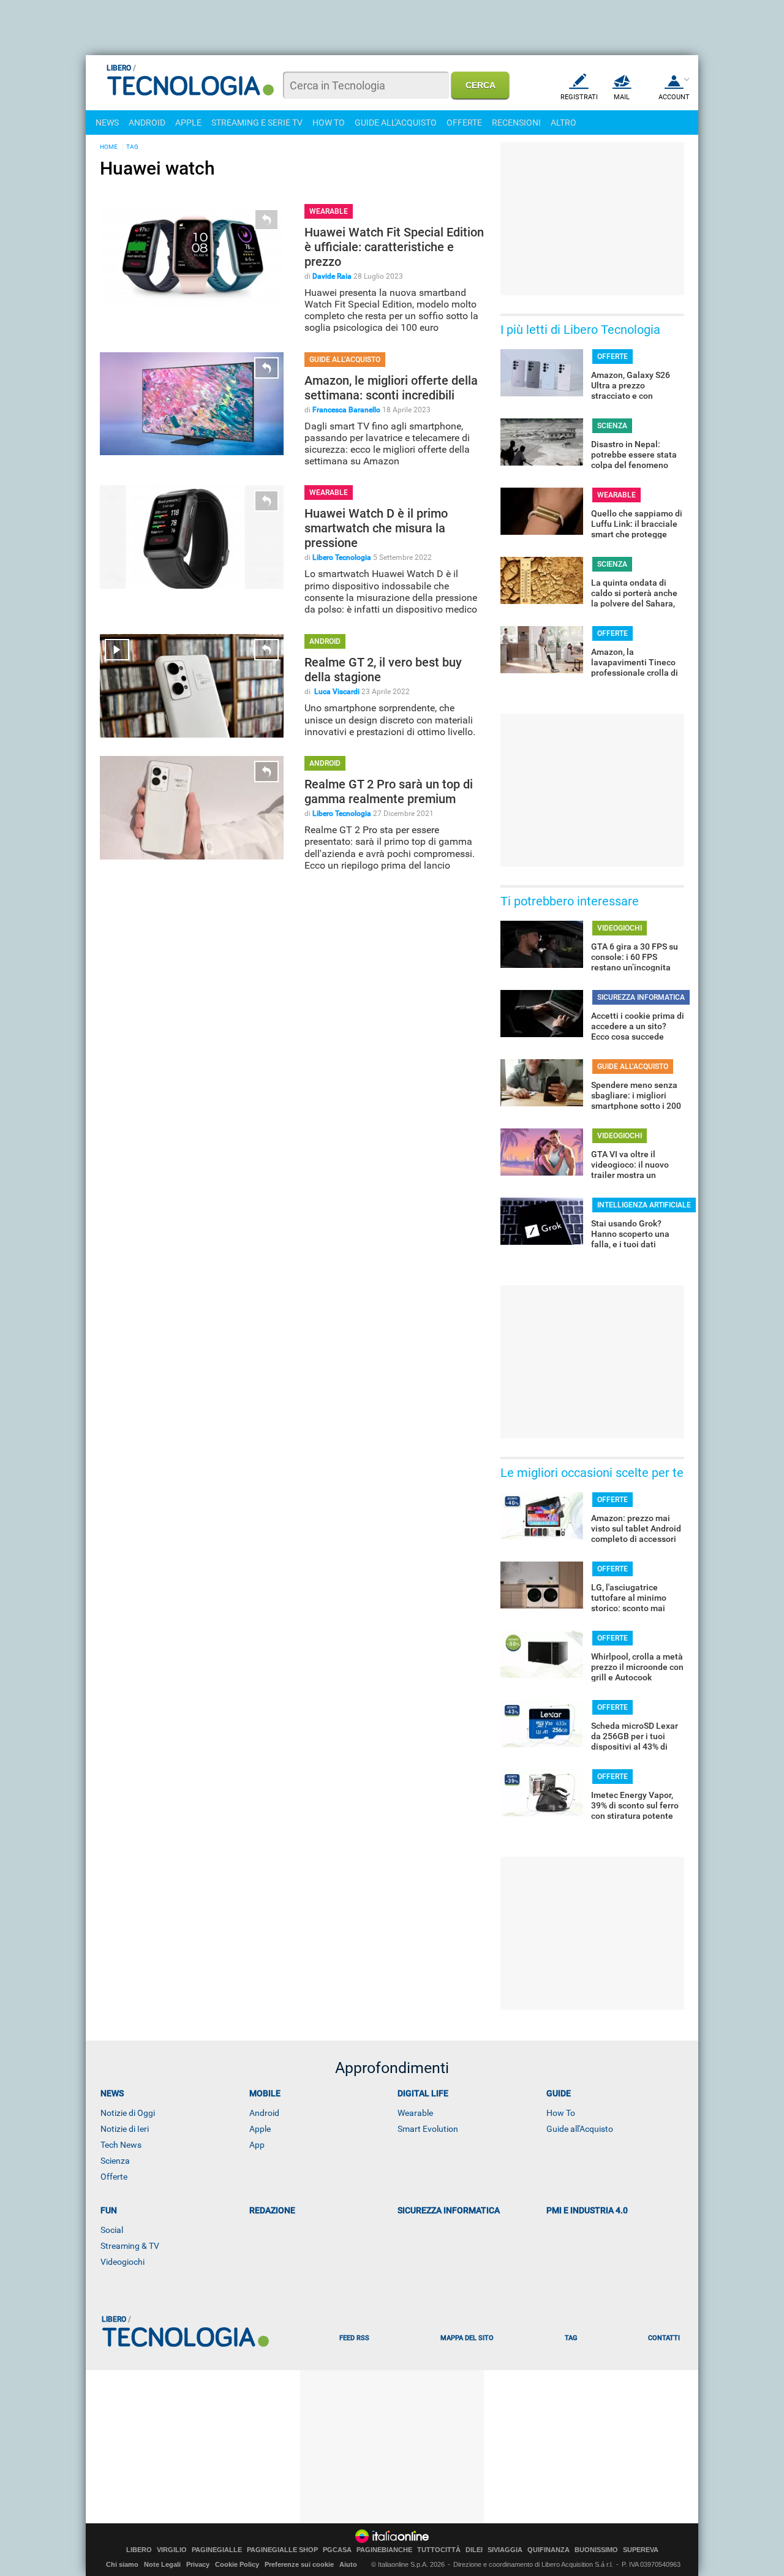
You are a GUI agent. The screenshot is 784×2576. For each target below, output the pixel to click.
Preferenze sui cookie (299, 2564)
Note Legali (162, 2564)
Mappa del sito (467, 2338)
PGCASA (337, 2550)
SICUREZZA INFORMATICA (641, 997)
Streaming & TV (130, 2246)
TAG (132, 147)
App (257, 2145)
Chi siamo (122, 2564)
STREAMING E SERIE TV (257, 123)
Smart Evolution (428, 2129)
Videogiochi (123, 2262)
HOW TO (329, 123)
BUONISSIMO (596, 2550)
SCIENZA (612, 426)
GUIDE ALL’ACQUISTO (345, 360)
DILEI (474, 2550)
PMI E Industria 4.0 (587, 2210)
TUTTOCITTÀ (439, 2550)
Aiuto (348, 2564)
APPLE (188, 123)
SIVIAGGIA (505, 2550)
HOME (109, 147)
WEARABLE (329, 211)
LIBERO (139, 2550)
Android (264, 2113)
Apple (260, 2129)
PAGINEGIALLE (217, 2550)
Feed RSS (354, 2338)
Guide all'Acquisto (580, 2129)
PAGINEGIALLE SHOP (282, 2550)
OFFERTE (464, 123)
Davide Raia (332, 276)
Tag (571, 2338)
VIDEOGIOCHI (620, 928)
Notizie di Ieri (125, 2129)
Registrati (579, 97)
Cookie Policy (237, 2564)
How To (561, 2113)
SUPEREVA (641, 2550)
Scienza (115, 2161)
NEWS (107, 123)
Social (112, 2230)
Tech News (121, 2145)
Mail (622, 97)
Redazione (272, 2210)
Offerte (114, 2177)
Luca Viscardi (336, 692)
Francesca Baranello (346, 410)
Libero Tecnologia (342, 557)
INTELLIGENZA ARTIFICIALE (644, 1205)
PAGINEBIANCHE (384, 2550)
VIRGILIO (172, 2550)
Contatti (664, 2338)
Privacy (198, 2564)
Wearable (415, 2113)
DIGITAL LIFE (423, 2093)
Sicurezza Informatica (449, 2210)
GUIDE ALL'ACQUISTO (396, 123)
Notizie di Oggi (128, 2113)
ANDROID (147, 123)
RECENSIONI (516, 123)
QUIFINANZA (548, 2550)
